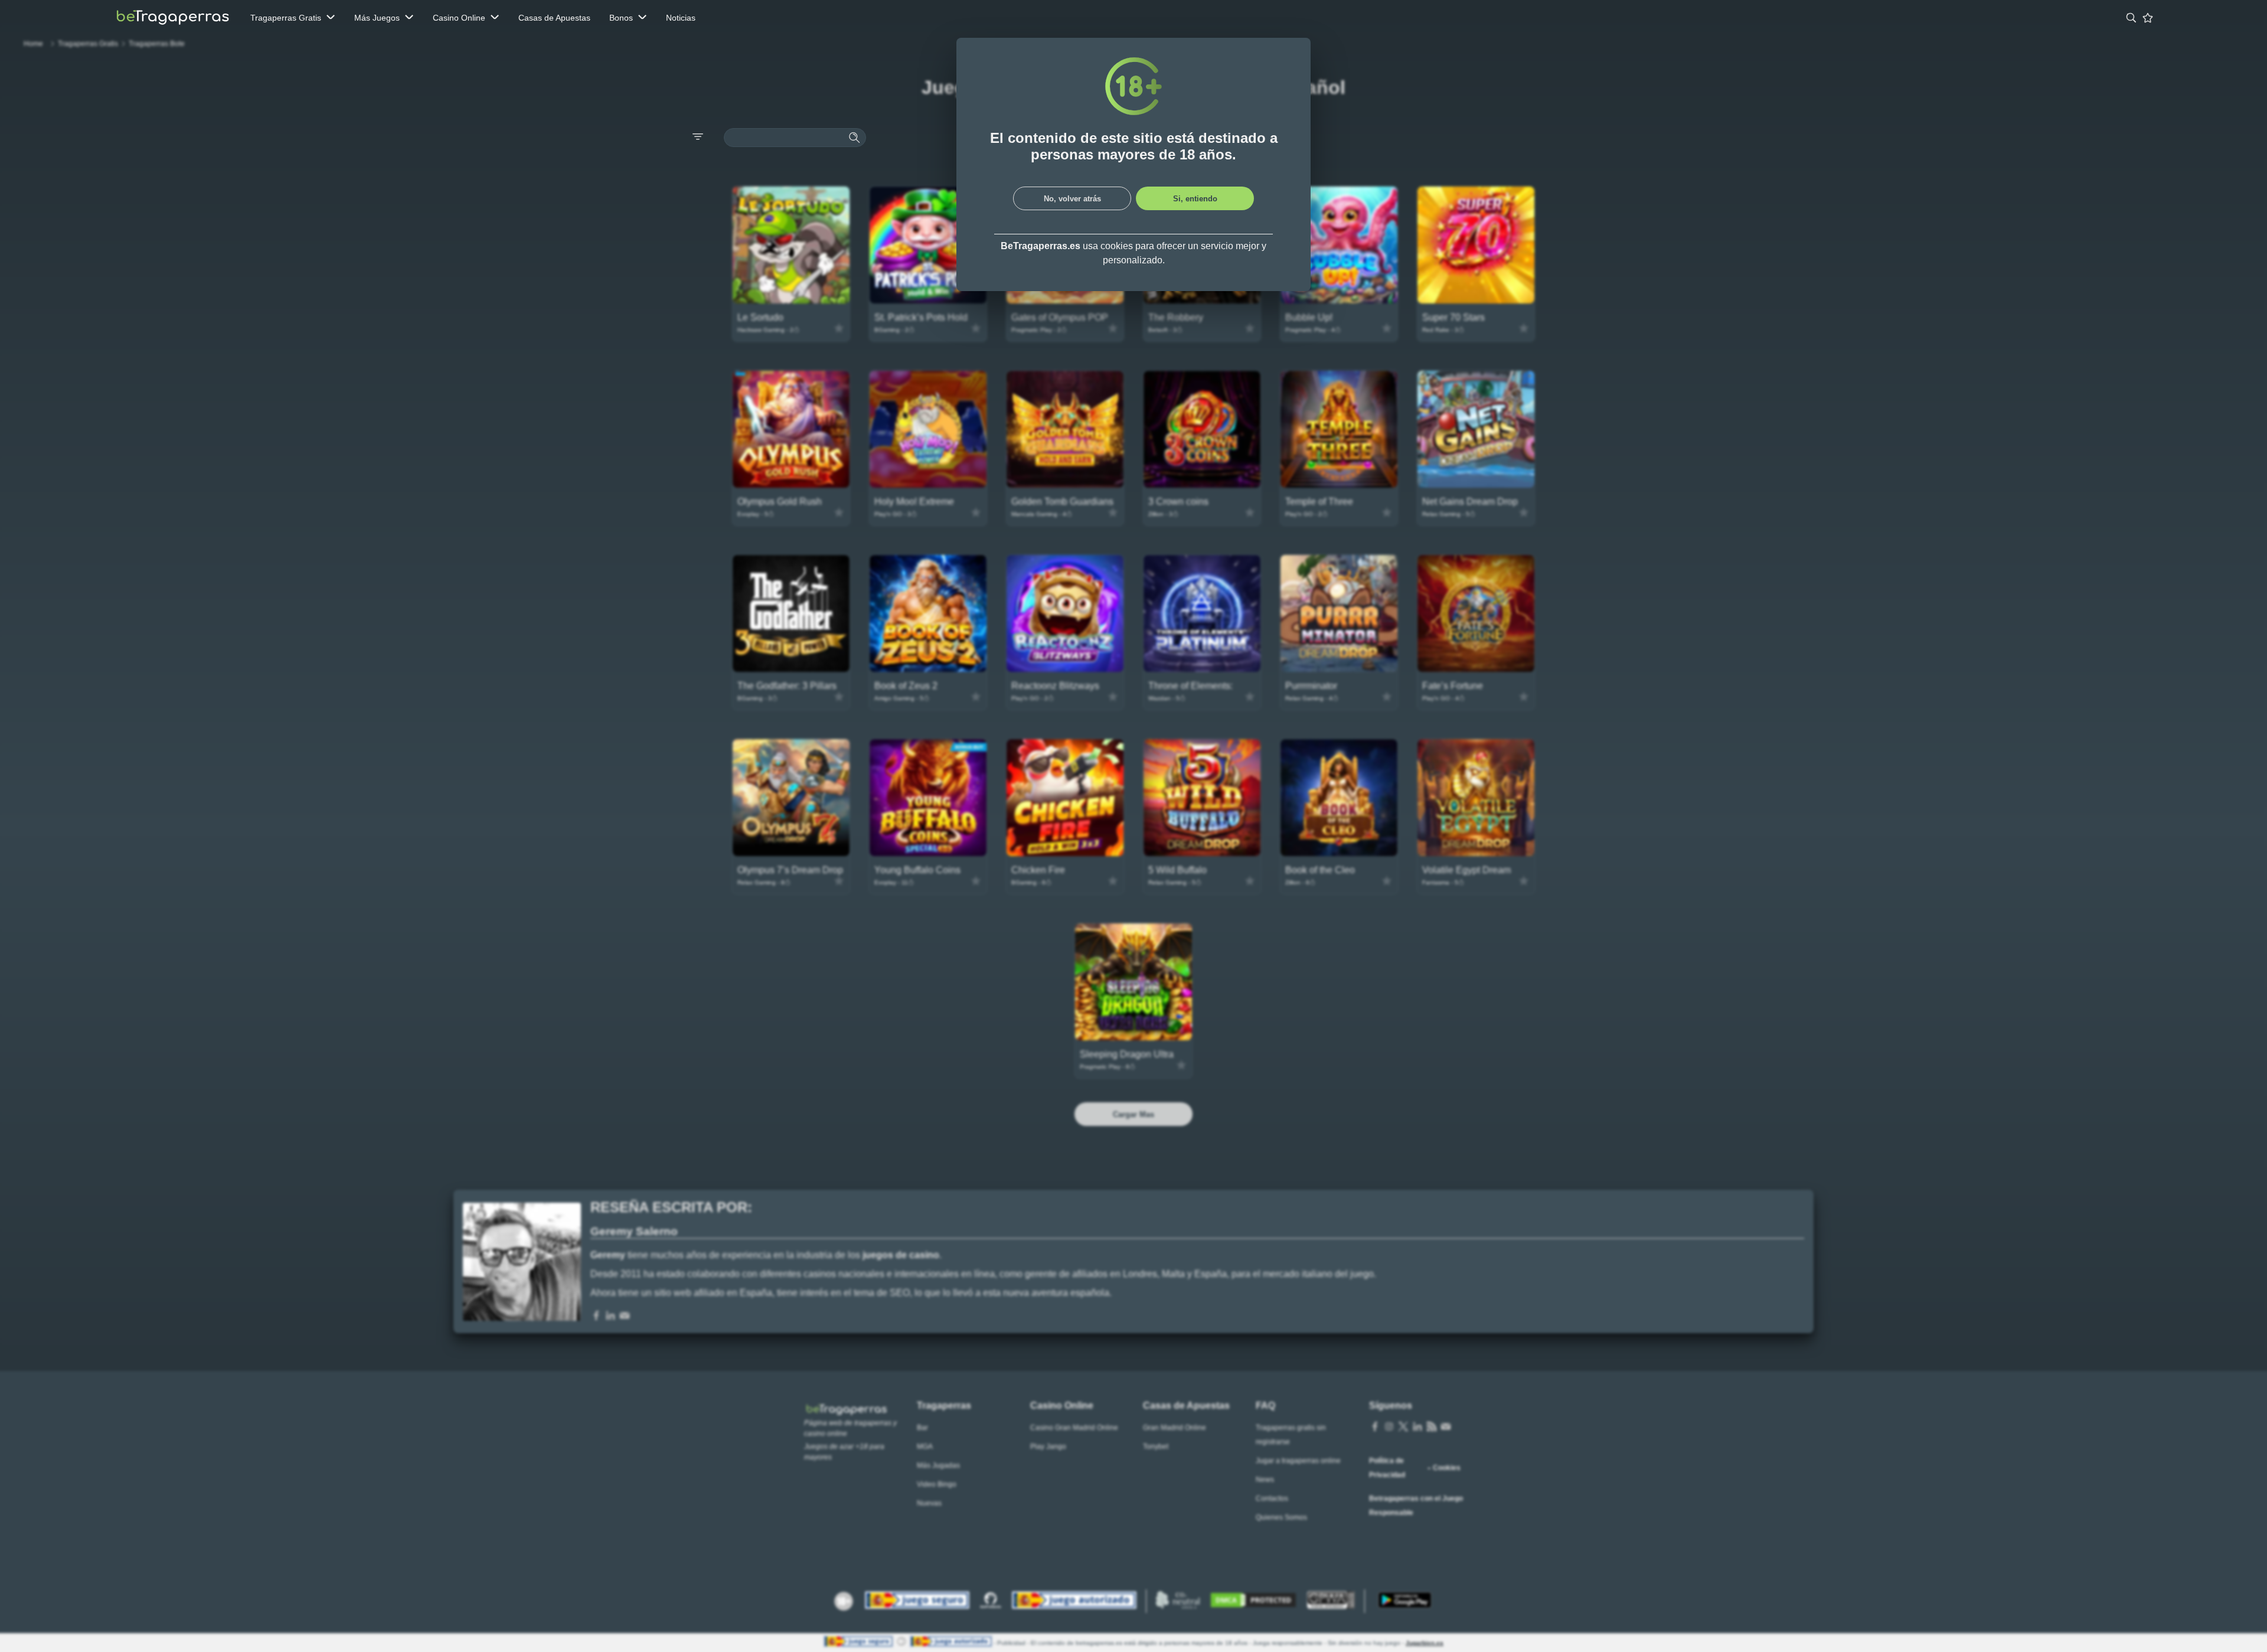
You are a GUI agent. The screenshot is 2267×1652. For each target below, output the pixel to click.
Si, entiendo (1195, 199)
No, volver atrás (1072, 199)
